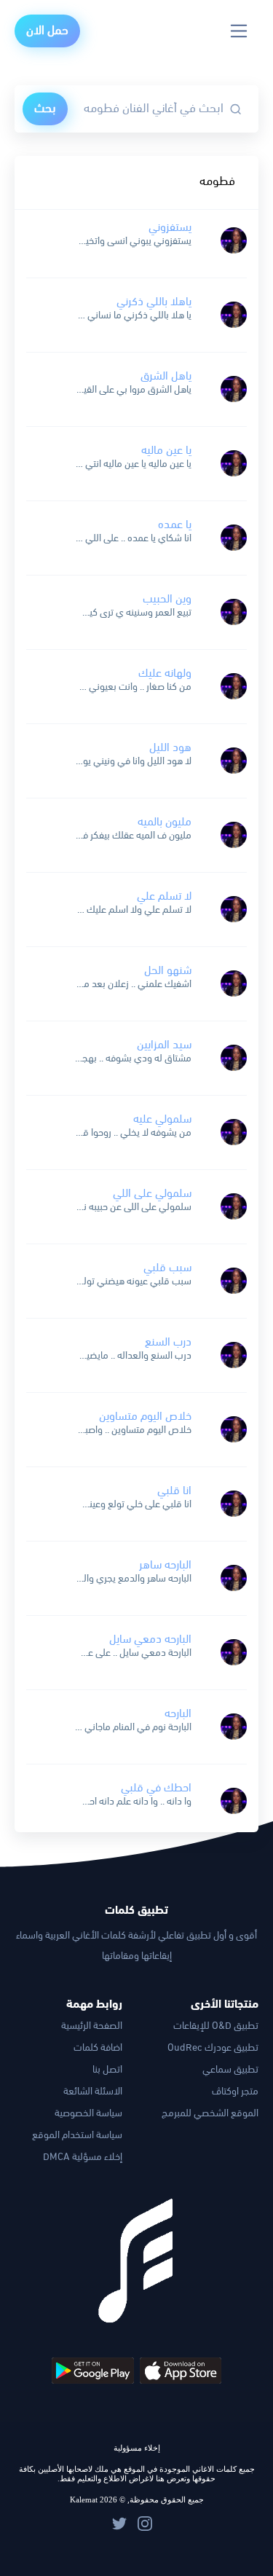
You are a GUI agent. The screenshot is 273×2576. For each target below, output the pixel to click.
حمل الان (47, 31)
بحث (45, 109)
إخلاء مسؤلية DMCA (83, 2157)
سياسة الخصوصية (88, 2114)
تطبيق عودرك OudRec (213, 2048)
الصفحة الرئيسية (92, 2026)
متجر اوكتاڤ (235, 2092)
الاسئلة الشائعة (93, 2092)
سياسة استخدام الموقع (77, 2136)
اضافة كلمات (98, 2048)
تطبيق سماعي (230, 2070)
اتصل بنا (107, 2070)
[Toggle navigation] (239, 31)
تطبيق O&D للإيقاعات (216, 2026)
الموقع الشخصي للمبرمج (210, 2114)
